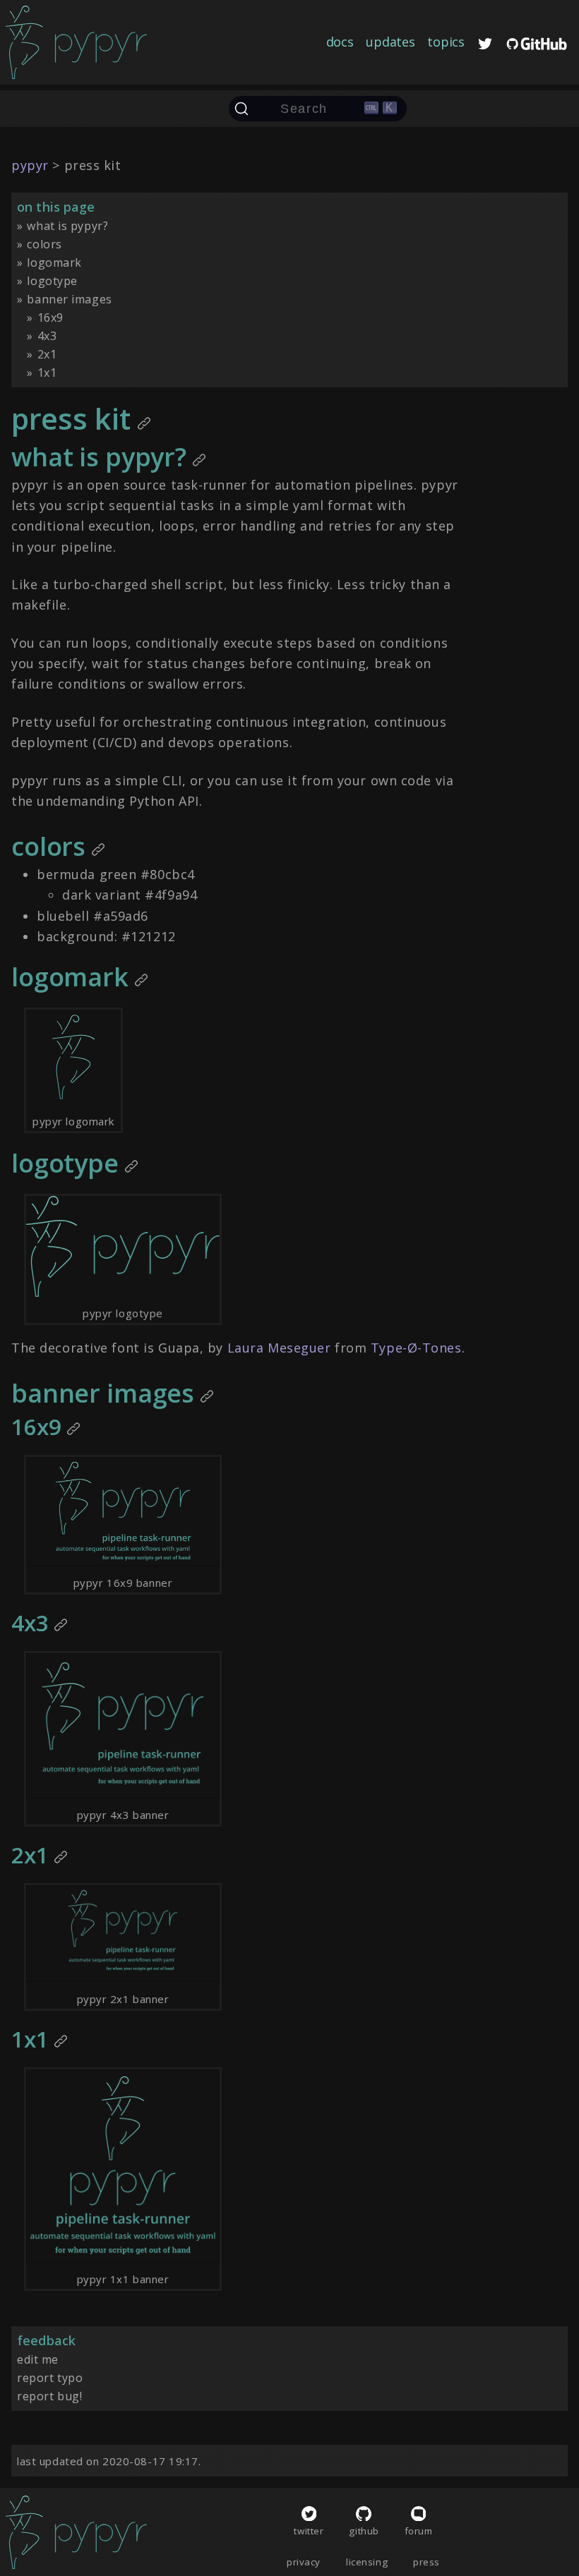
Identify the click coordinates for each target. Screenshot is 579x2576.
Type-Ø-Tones (416, 1348)
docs (340, 42)
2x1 (47, 354)
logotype (52, 281)
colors (44, 244)
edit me (38, 2359)
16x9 (50, 318)
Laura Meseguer (279, 1348)
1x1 (47, 373)
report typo (50, 2378)
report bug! (49, 2396)
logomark (54, 262)
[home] (76, 42)
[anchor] (144, 425)
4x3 (47, 336)
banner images (69, 299)
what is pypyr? (67, 226)
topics (446, 42)
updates (390, 42)
